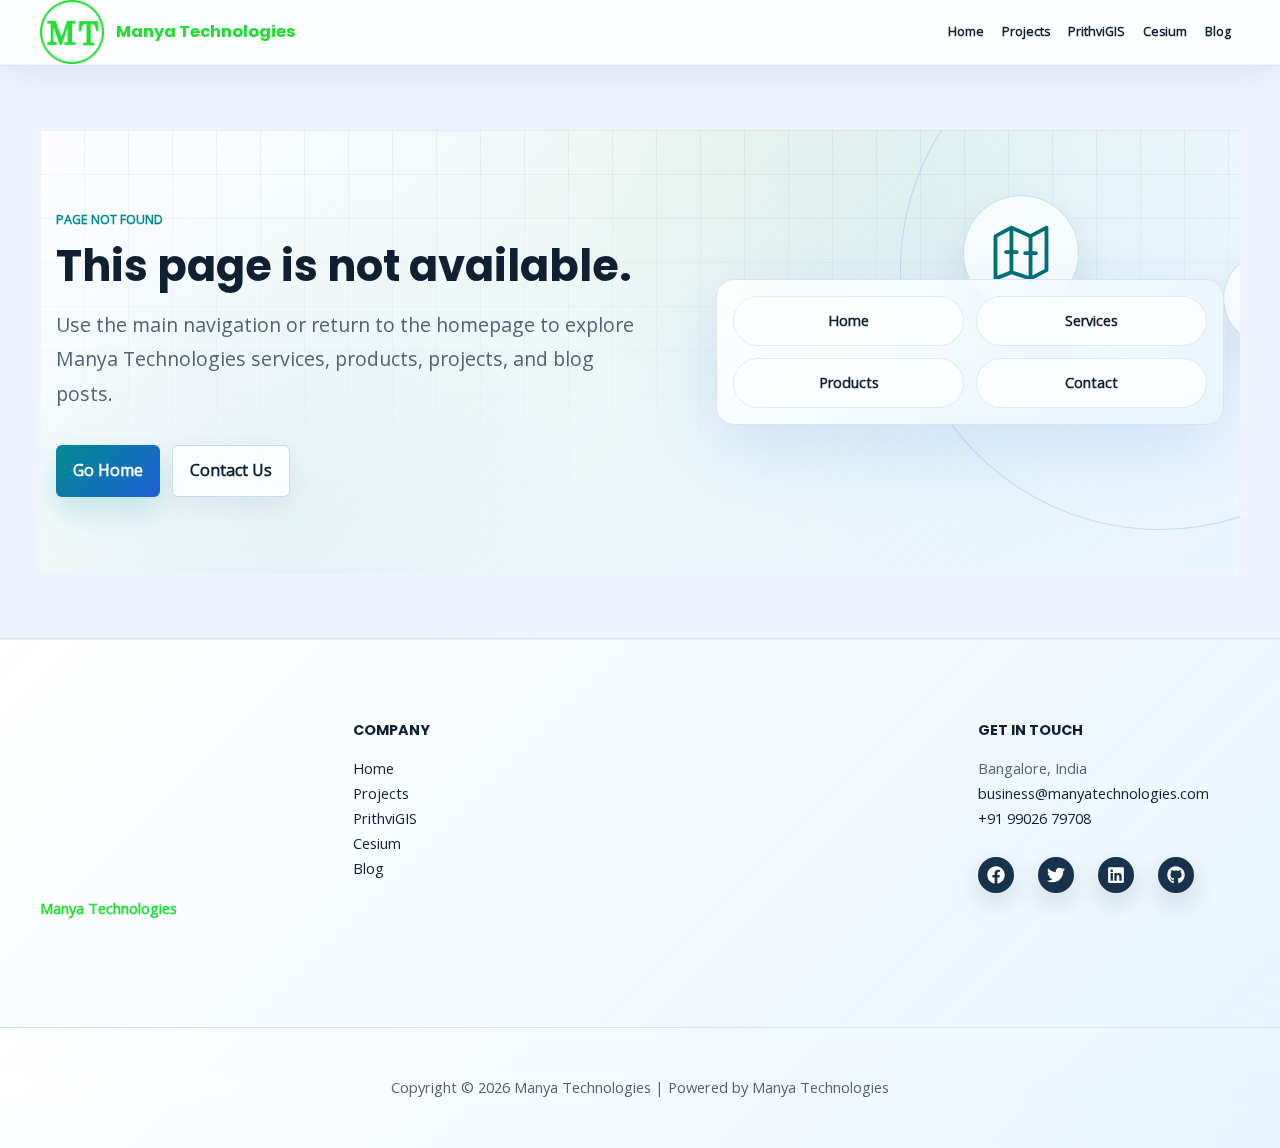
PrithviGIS (1096, 31)
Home (966, 31)
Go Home (108, 470)
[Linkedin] (1116, 875)
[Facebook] (996, 875)
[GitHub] (1176, 875)
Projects (1026, 31)
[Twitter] (1056, 875)
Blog (1218, 31)
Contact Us (231, 470)
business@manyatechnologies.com (1093, 793)
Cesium (1165, 31)
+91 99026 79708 (1034, 818)
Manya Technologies (206, 31)
